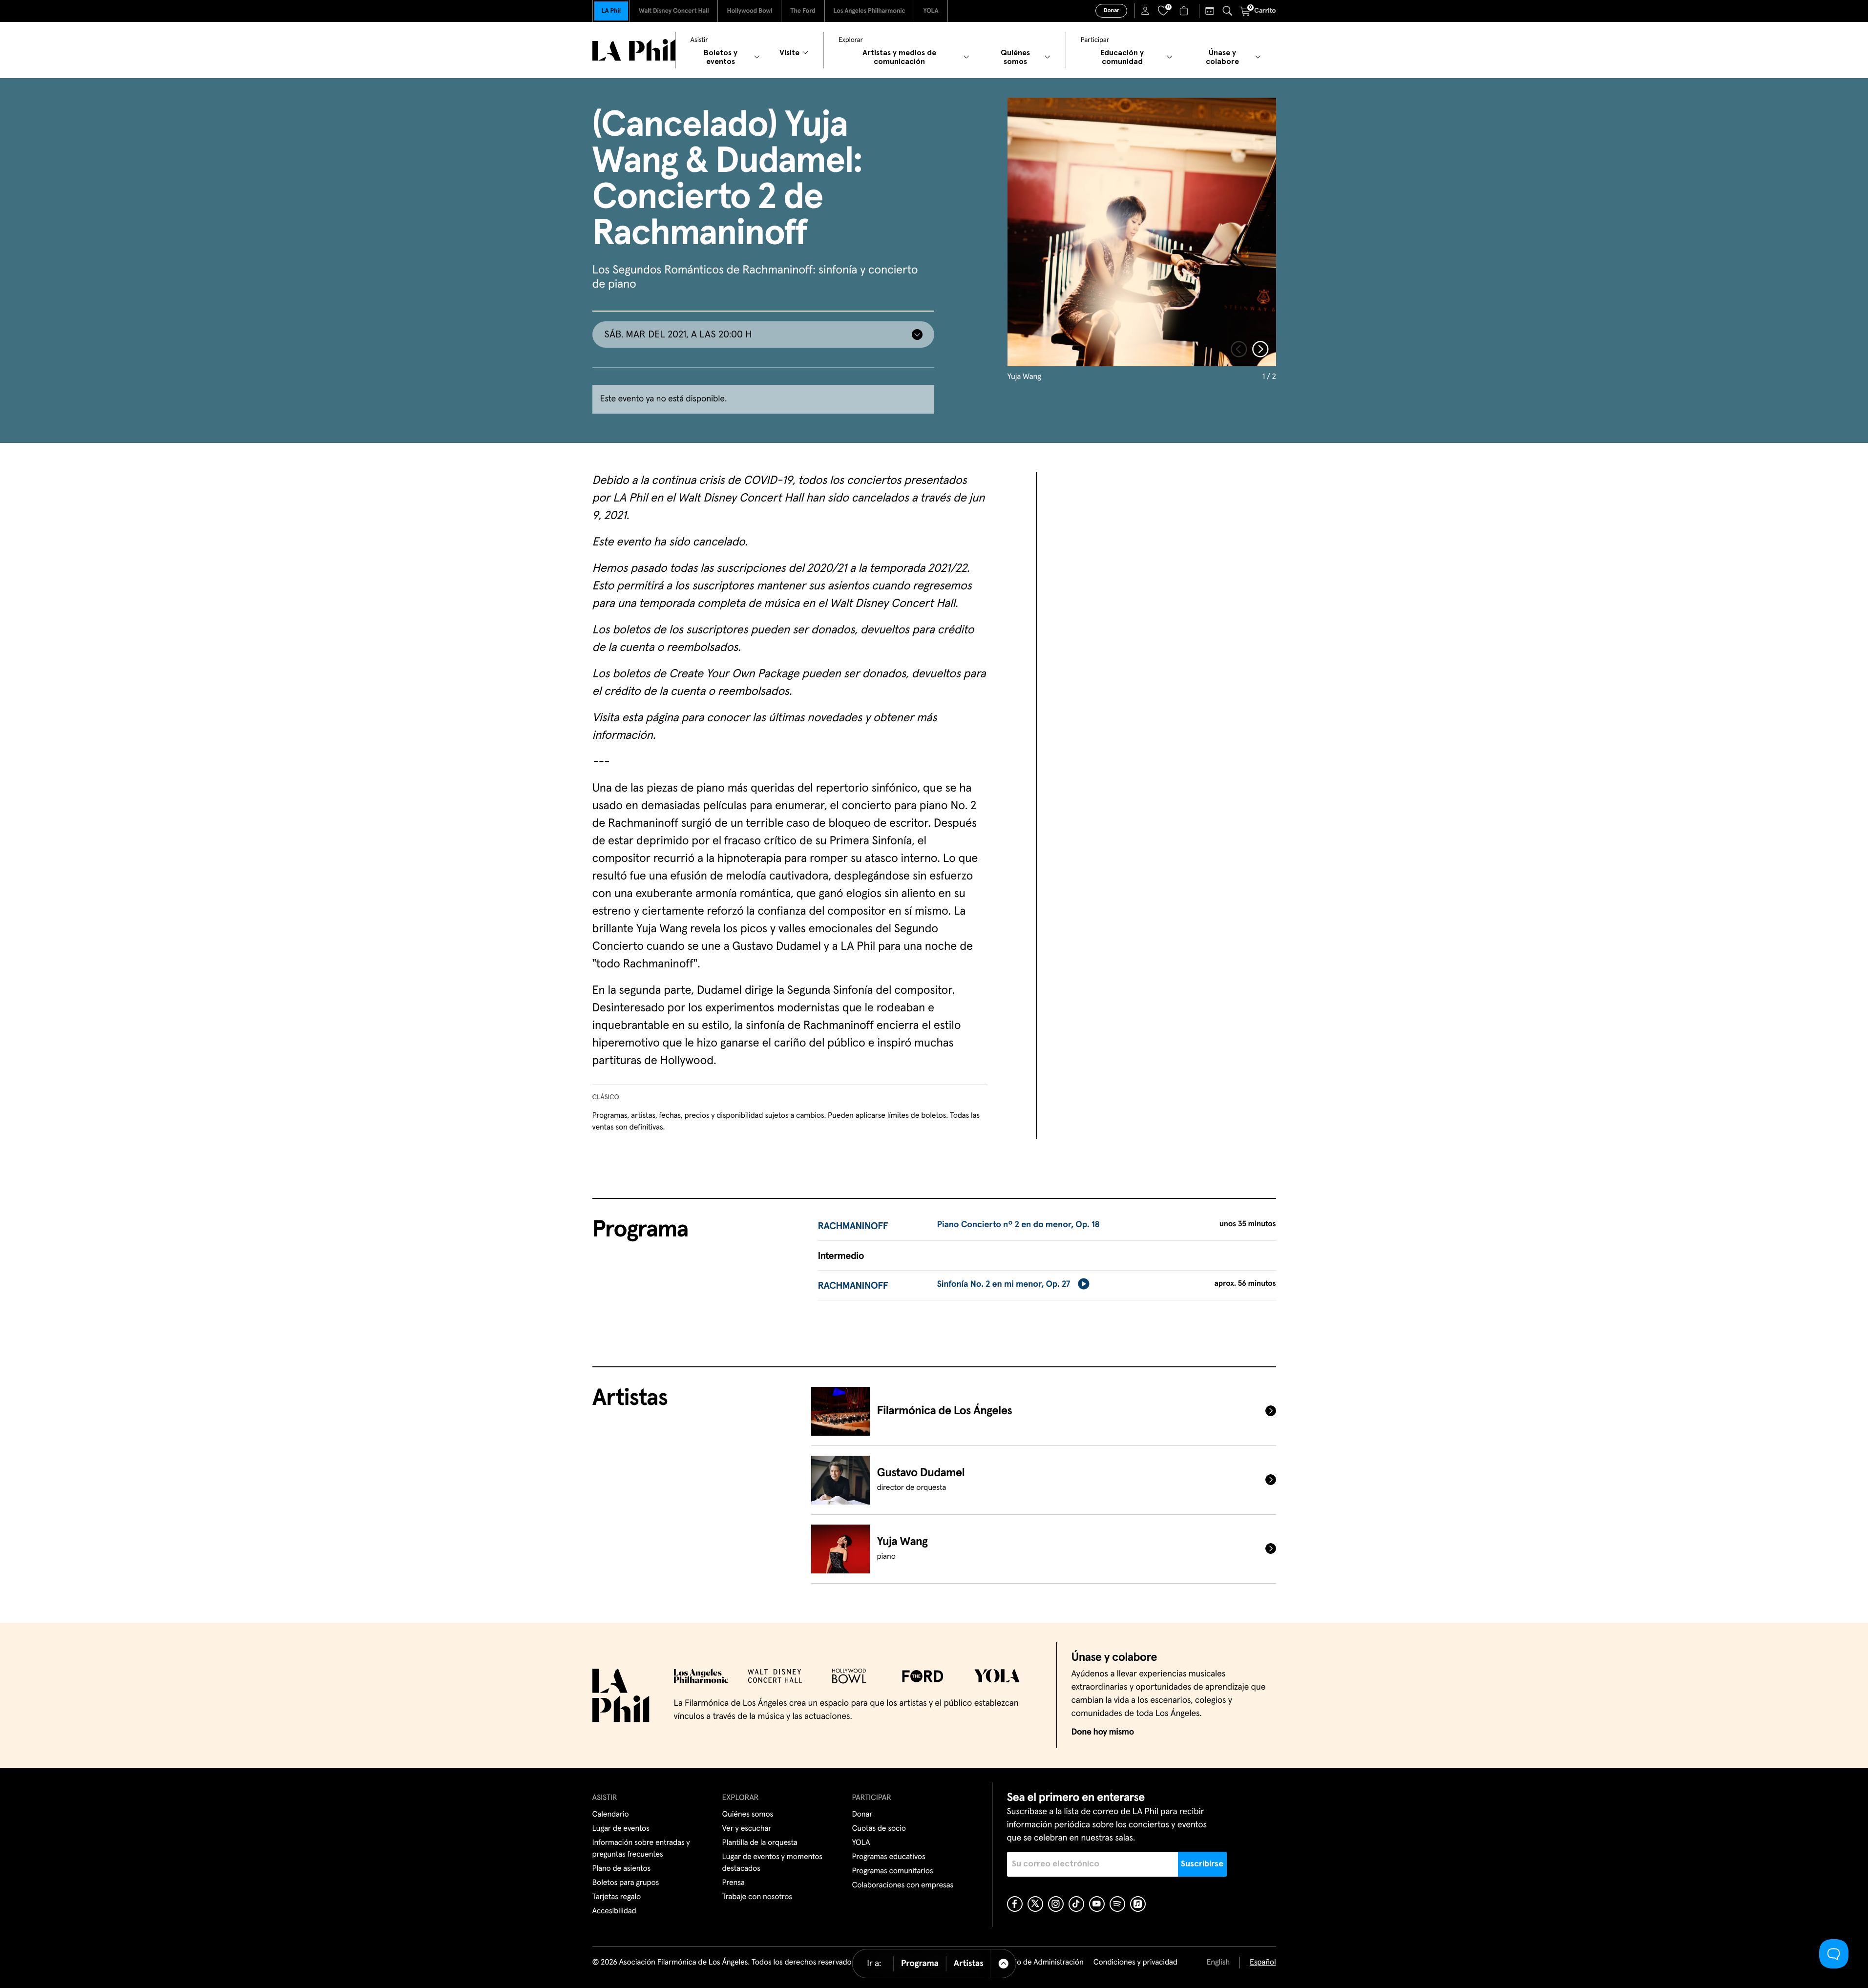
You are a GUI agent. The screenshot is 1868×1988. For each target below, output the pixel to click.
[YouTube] (1097, 1904)
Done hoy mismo (1103, 1732)
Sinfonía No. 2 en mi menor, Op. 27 (1003, 1284)
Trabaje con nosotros (757, 1897)
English (1218, 1963)
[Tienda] (1185, 11)
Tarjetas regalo (617, 1897)
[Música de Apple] (1138, 1904)
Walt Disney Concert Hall (674, 11)
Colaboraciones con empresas (903, 1885)
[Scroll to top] (1004, 1964)
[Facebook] (1015, 1904)
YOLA (931, 11)
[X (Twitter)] (1035, 1904)
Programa (920, 1964)
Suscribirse (1202, 1864)
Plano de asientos (622, 1869)
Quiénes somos (748, 1815)
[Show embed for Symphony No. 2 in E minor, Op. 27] (1084, 1284)
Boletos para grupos (626, 1883)
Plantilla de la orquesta (760, 1843)
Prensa (734, 1883)
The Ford (803, 11)
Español (1263, 1963)
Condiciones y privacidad (1135, 1963)
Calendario (611, 1815)
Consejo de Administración (1039, 1963)
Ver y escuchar (747, 1829)
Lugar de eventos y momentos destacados (772, 1863)
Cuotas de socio (879, 1829)
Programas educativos (889, 1857)
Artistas (969, 1964)
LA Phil (611, 11)
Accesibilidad (614, 1911)
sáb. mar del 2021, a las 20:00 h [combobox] (678, 335)
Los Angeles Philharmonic (870, 11)
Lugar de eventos (621, 1829)
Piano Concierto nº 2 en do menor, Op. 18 (1018, 1225)
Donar (1111, 11)
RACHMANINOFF (853, 1227)
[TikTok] (1076, 1904)
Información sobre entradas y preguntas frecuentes (641, 1849)
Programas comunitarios (893, 1871)
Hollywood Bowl (749, 11)
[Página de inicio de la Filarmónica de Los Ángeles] (634, 50)
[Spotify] (1117, 1904)
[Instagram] (1056, 1904)
